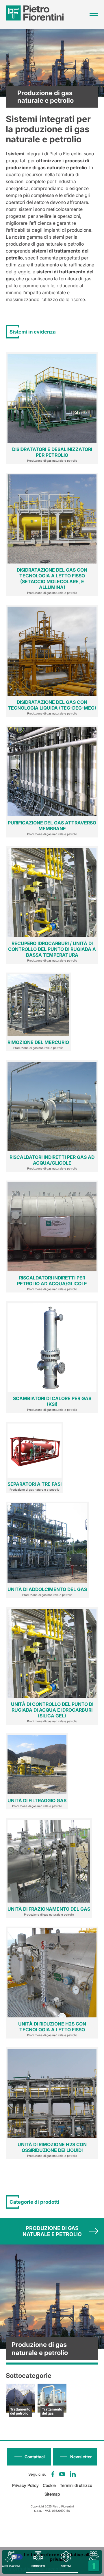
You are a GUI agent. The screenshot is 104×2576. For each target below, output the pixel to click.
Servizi (94, 2566)
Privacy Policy (25, 2485)
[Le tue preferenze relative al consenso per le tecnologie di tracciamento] (94, 2566)
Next (93, 2231)
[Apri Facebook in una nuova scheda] (53, 2474)
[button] (75, 2457)
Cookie (49, 2485)
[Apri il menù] (94, 14)
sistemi (66, 2566)
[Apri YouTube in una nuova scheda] (62, 2474)
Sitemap (52, 2494)
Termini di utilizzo (76, 2485)
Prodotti (38, 2566)
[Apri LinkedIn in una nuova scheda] (73, 2474)
